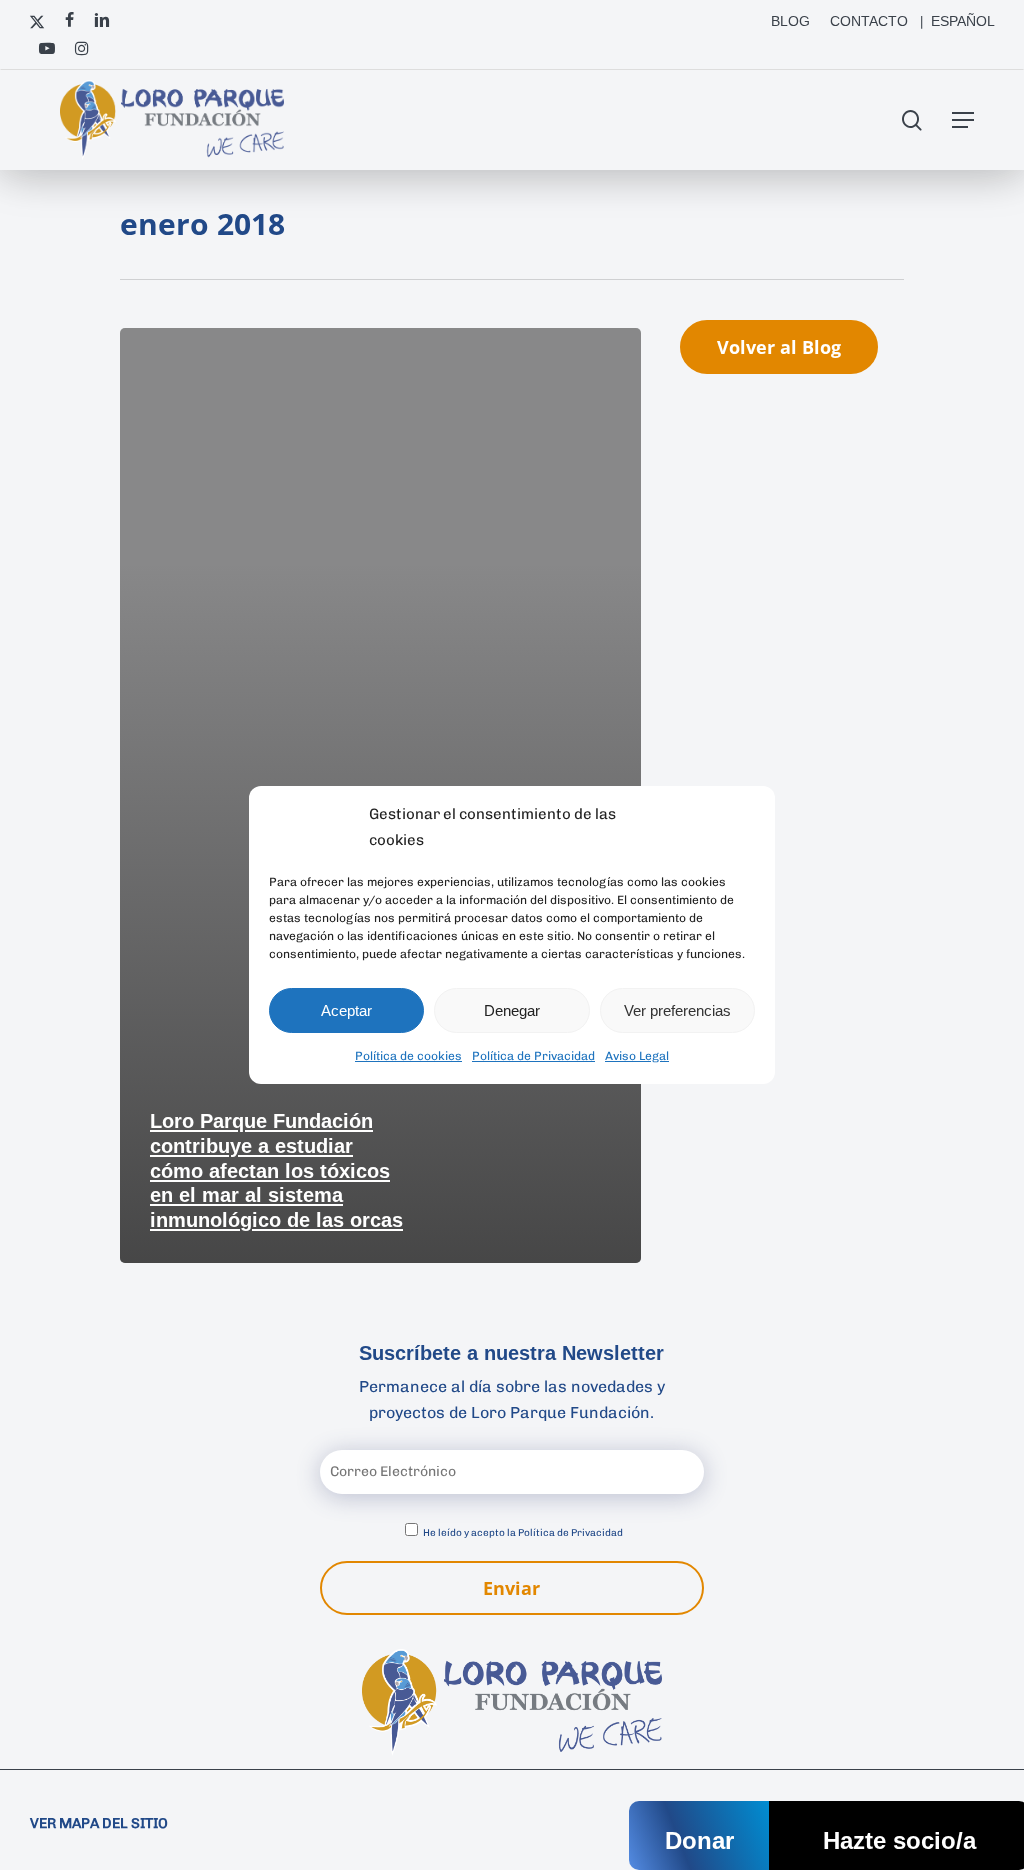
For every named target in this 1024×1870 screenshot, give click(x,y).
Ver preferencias (677, 1010)
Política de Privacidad (533, 1056)
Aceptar (346, 1010)
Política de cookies (408, 1056)
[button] (963, 120)
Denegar (512, 1010)
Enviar (511, 1588)
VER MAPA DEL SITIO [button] (99, 1823)
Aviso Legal (637, 1056)
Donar (699, 1840)
